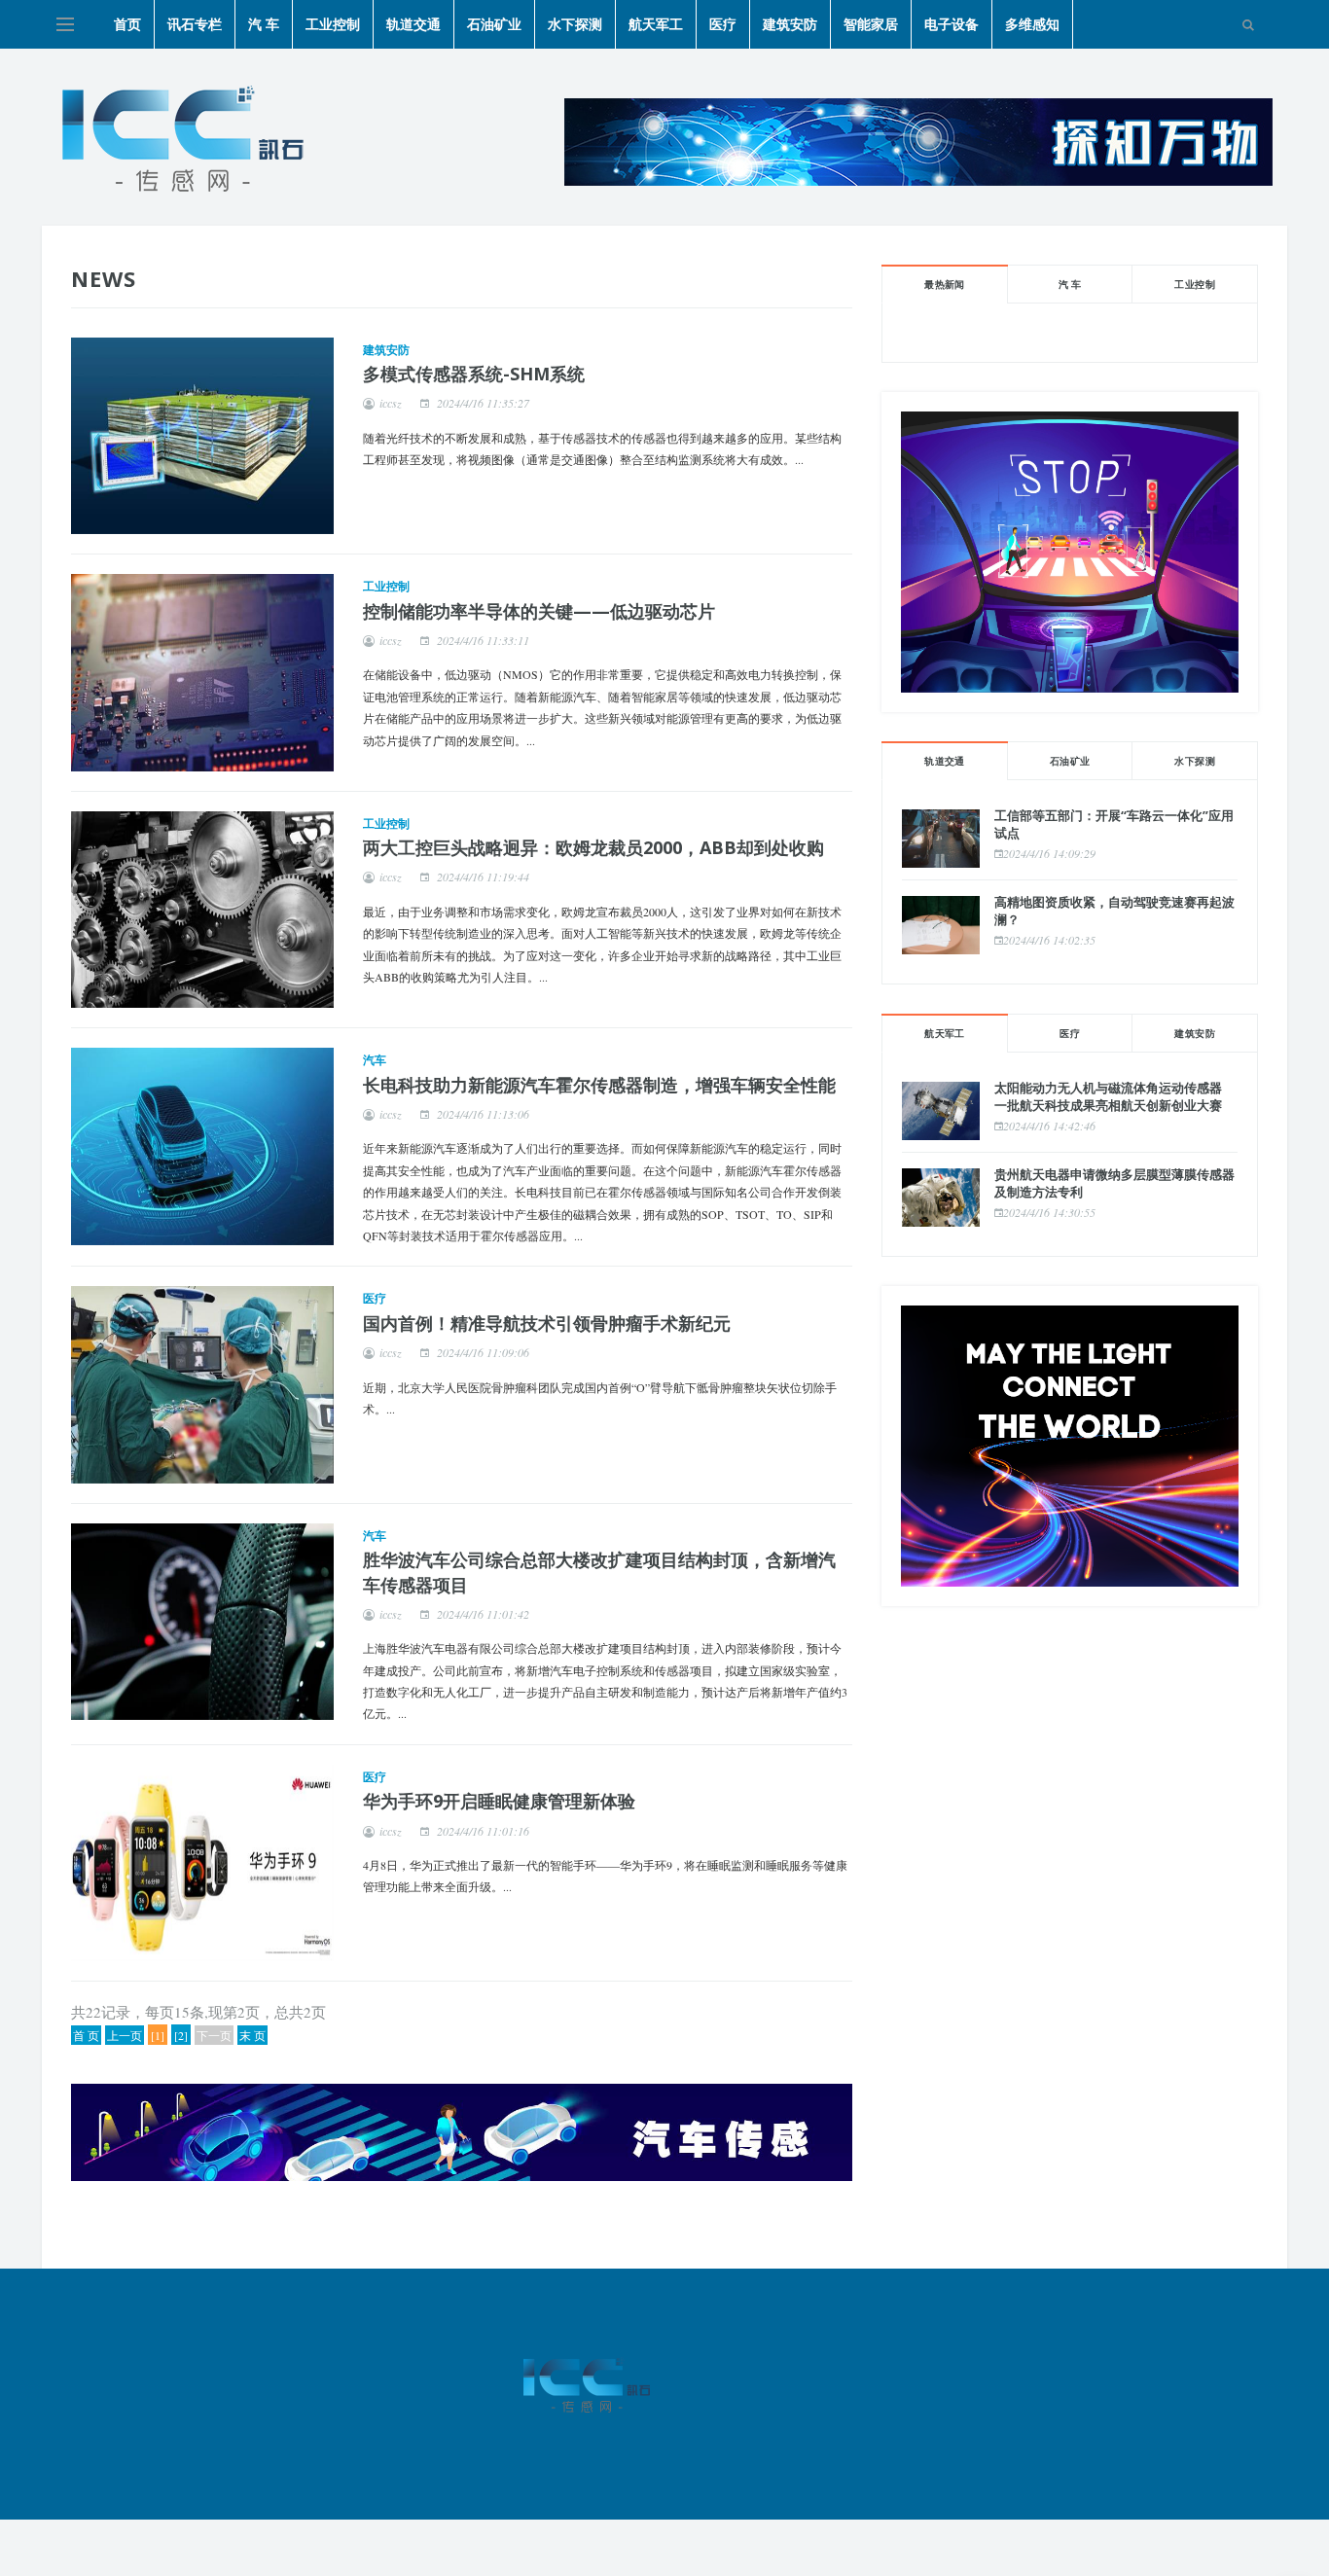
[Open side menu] (65, 24)
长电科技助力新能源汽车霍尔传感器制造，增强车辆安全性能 (599, 1085)
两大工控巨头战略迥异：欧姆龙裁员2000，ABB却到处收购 (593, 847)
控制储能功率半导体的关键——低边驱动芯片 (539, 611)
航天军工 (656, 24)
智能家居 (871, 24)
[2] (181, 2035)
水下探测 (575, 24)
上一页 (125, 2035)
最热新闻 (945, 284)
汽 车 (264, 24)
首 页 (86, 2035)
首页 (127, 24)
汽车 (375, 1060)
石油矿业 (494, 24)
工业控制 (333, 24)
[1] (158, 2035)
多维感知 (1032, 24)
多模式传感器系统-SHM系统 (474, 374)
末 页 (252, 2035)
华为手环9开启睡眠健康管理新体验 (499, 1801)
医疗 (723, 24)
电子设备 (952, 24)
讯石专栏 (195, 24)
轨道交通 (413, 24)
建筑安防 (790, 24)
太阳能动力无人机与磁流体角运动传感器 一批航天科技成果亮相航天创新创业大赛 (1108, 1096)
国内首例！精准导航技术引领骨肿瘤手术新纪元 (547, 1323)
